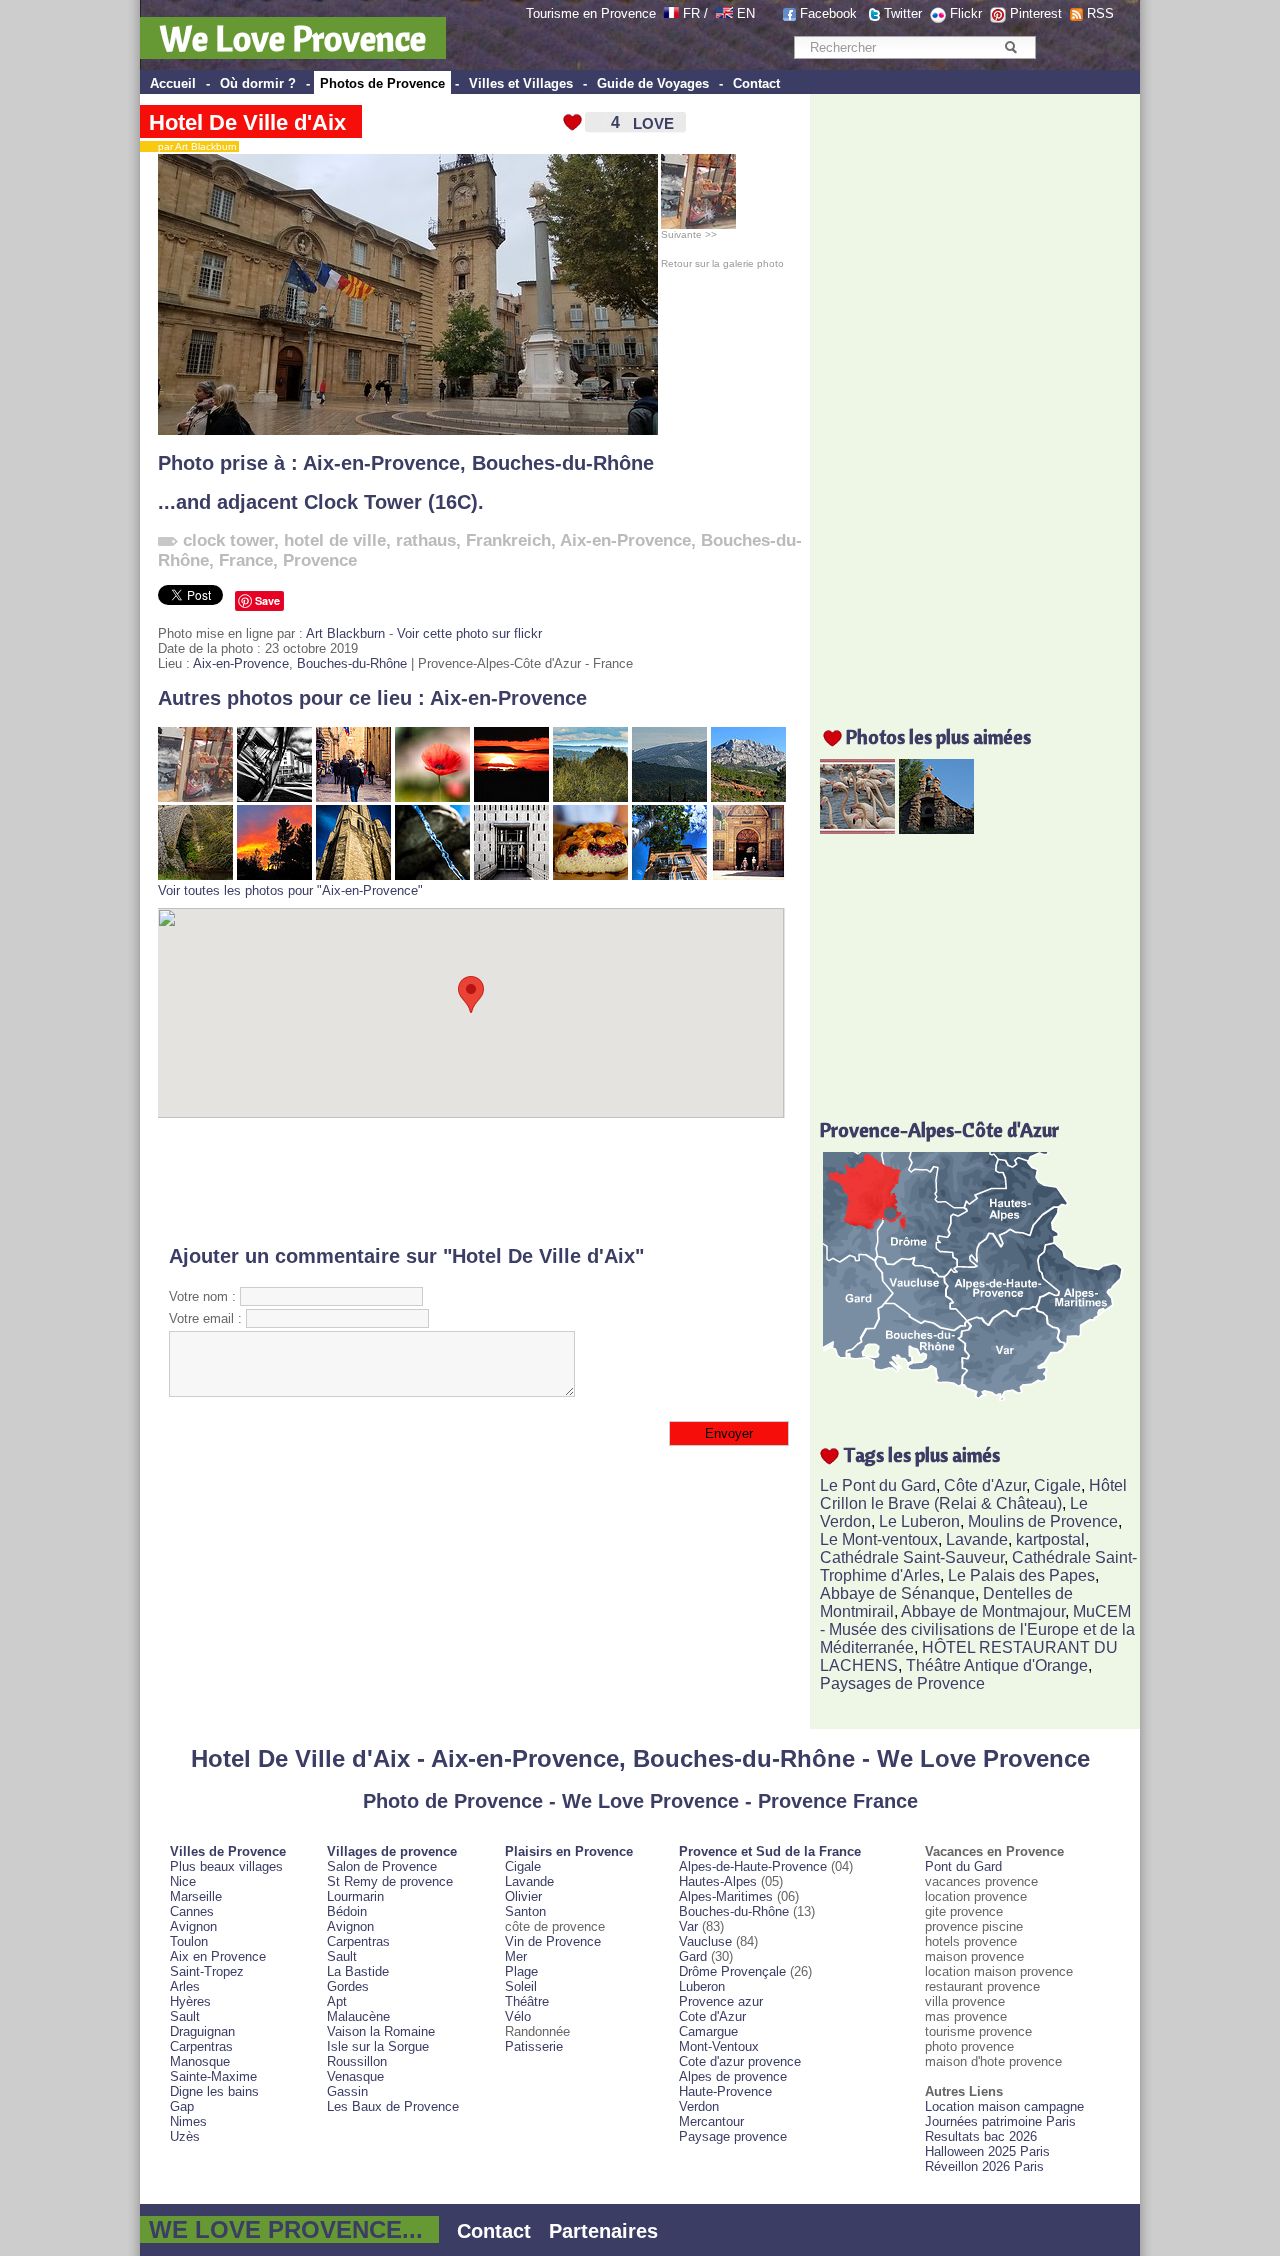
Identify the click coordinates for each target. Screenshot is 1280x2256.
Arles (185, 1986)
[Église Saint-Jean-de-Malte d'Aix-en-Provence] (353, 875)
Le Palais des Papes (1021, 1575)
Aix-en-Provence (381, 463)
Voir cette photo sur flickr (469, 633)
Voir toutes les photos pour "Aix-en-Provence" (290, 890)
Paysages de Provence (902, 1683)
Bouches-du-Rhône (563, 463)
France (246, 560)
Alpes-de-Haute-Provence (753, 1866)
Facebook (828, 13)
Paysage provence (733, 2136)
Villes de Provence (228, 1851)
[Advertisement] (471, 1181)
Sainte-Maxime (213, 2076)
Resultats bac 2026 (981, 2136)
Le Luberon (919, 1521)
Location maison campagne (1004, 2106)
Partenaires (603, 2231)
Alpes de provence (733, 2076)
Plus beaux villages (226, 1866)
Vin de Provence (553, 1941)
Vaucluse (705, 1941)
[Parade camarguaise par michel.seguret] (857, 828)
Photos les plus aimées (938, 736)
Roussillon (357, 2061)
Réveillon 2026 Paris (984, 2166)
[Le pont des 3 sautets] (195, 875)
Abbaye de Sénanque (897, 1593)
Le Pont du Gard (878, 1485)
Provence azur (721, 2001)
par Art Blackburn (193, 146)
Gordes (348, 1986)
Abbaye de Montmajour (983, 1611)
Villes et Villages (521, 83)
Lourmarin (355, 1896)
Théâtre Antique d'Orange (997, 1665)
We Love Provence (293, 38)
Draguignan (202, 2031)
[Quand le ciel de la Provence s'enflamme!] (274, 875)
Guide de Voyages (653, 83)
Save (267, 600)
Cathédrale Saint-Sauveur (912, 1557)
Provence (320, 560)
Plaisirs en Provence (569, 1851)
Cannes (192, 1911)
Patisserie (534, 2046)
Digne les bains (214, 2091)
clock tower (228, 540)
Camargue (708, 2031)
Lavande (977, 1539)
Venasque (355, 2076)
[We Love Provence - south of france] (724, 13)
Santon (525, 1911)
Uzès (185, 2136)
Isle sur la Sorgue (378, 2046)
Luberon (702, 1986)
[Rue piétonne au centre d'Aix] (353, 797)
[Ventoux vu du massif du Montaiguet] (590, 797)
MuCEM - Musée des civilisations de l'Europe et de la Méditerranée (977, 1629)
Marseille (196, 1896)
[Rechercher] (1010, 47)
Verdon (699, 2106)
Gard (693, 1956)
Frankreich (508, 540)
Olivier (523, 1896)
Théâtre (527, 2001)
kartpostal (1050, 1539)
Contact (756, 83)
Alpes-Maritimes (726, 1896)
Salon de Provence (382, 1866)
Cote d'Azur (712, 2016)
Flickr (966, 13)
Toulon (189, 1941)
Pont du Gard (963, 1866)
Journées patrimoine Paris (1000, 2121)
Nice (183, 1881)
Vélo (518, 2016)
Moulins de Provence (1043, 1521)
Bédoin (347, 1911)
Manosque (200, 2061)
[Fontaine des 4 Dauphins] (432, 875)
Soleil (521, 1986)
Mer (516, 1956)
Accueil (173, 83)
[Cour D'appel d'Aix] (511, 875)
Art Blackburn (345, 633)
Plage (521, 1971)
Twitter (903, 13)
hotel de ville (335, 540)
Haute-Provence (725, 2091)
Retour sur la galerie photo (722, 263)
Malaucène (358, 2016)
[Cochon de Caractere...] (195, 797)
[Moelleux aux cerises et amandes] (590, 875)
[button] (471, 994)
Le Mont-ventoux (879, 1539)
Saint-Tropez (207, 1971)
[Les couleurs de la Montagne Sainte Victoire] (748, 797)
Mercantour (711, 2121)
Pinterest (1036, 13)
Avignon (193, 1926)
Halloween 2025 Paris (987, 2151)
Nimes (188, 2121)
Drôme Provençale (732, 1971)
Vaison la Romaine (381, 2031)
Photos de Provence (382, 83)
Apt (337, 2001)
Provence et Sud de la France (770, 1851)
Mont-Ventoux (719, 2046)
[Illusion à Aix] (274, 797)
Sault (185, 2016)
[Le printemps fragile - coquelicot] (432, 797)
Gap (182, 2106)
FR (691, 13)
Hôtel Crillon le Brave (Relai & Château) (973, 1494)
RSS (1100, 13)
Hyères (190, 2001)
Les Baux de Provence (393, 2106)
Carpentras (201, 2046)
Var (688, 1926)
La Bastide (358, 1971)
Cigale (1057, 1485)
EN (746, 13)
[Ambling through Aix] (748, 875)
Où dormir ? (258, 83)
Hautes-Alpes (718, 1881)
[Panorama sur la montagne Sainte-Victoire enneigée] (669, 797)
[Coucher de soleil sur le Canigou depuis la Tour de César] (511, 797)
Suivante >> (689, 234)
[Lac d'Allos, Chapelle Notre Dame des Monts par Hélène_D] (936, 828)
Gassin (347, 2091)
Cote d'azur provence (740, 2061)
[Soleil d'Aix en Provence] (669, 875)
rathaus (426, 540)
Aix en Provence (218, 1956)
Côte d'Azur (985, 1485)
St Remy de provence (390, 1881)
